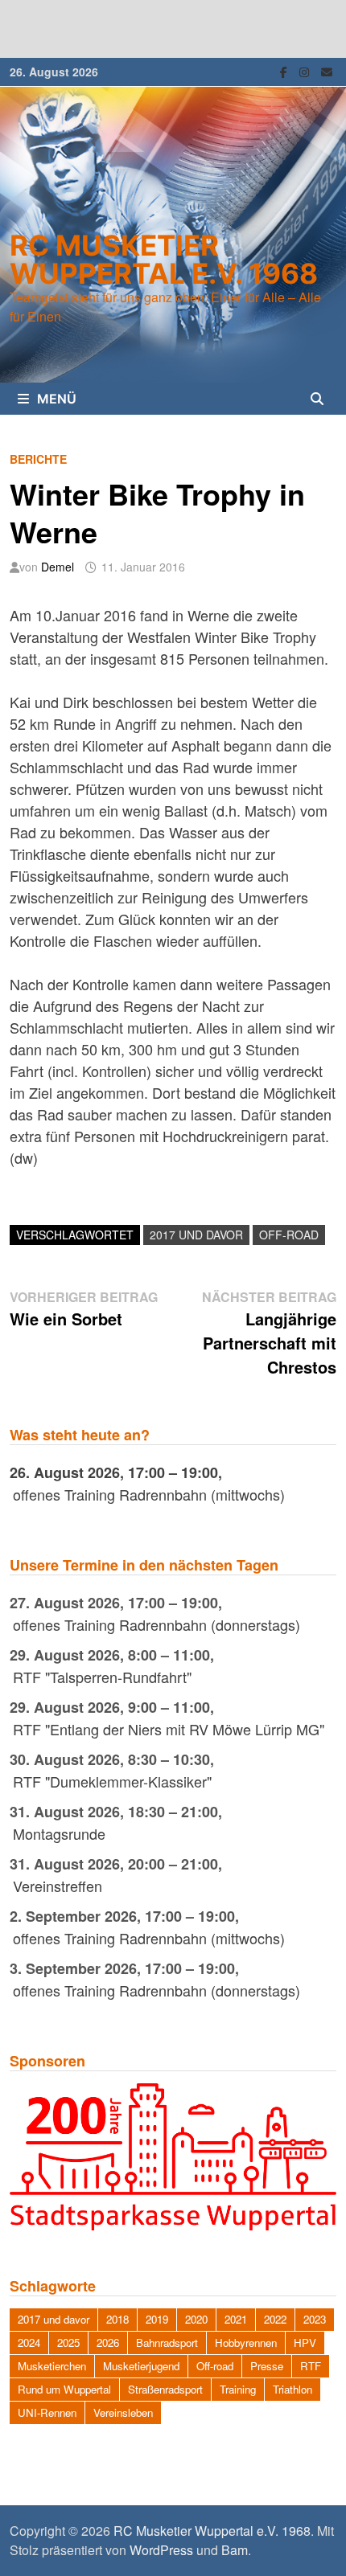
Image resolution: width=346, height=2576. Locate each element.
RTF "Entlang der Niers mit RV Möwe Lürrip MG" (169, 1729)
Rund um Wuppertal (64, 2389)
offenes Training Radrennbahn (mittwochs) (149, 1494)
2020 (196, 2319)
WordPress (161, 2550)
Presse (267, 2366)
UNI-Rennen (47, 2412)
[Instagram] (306, 70)
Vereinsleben (123, 2412)
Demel (58, 567)
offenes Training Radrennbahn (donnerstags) (157, 1624)
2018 (117, 2319)
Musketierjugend (141, 2366)
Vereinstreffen (58, 1886)
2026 (108, 2343)
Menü (57, 399)
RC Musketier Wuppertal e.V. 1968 (164, 259)
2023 (315, 2319)
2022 (275, 2319)
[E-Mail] (327, 70)
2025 (68, 2343)
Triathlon (292, 2389)
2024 (29, 2343)
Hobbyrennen (246, 2343)
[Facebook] (286, 70)
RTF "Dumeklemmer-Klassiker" (112, 1781)
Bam (235, 2550)
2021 (236, 2319)
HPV (305, 2343)
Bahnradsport (167, 2343)
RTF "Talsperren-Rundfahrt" (102, 1677)
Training (238, 2389)
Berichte (38, 459)
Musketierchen (52, 2366)
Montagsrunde (59, 1833)
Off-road (289, 1235)
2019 (157, 2319)
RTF (311, 2366)
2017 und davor (196, 1235)
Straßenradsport (165, 2389)
